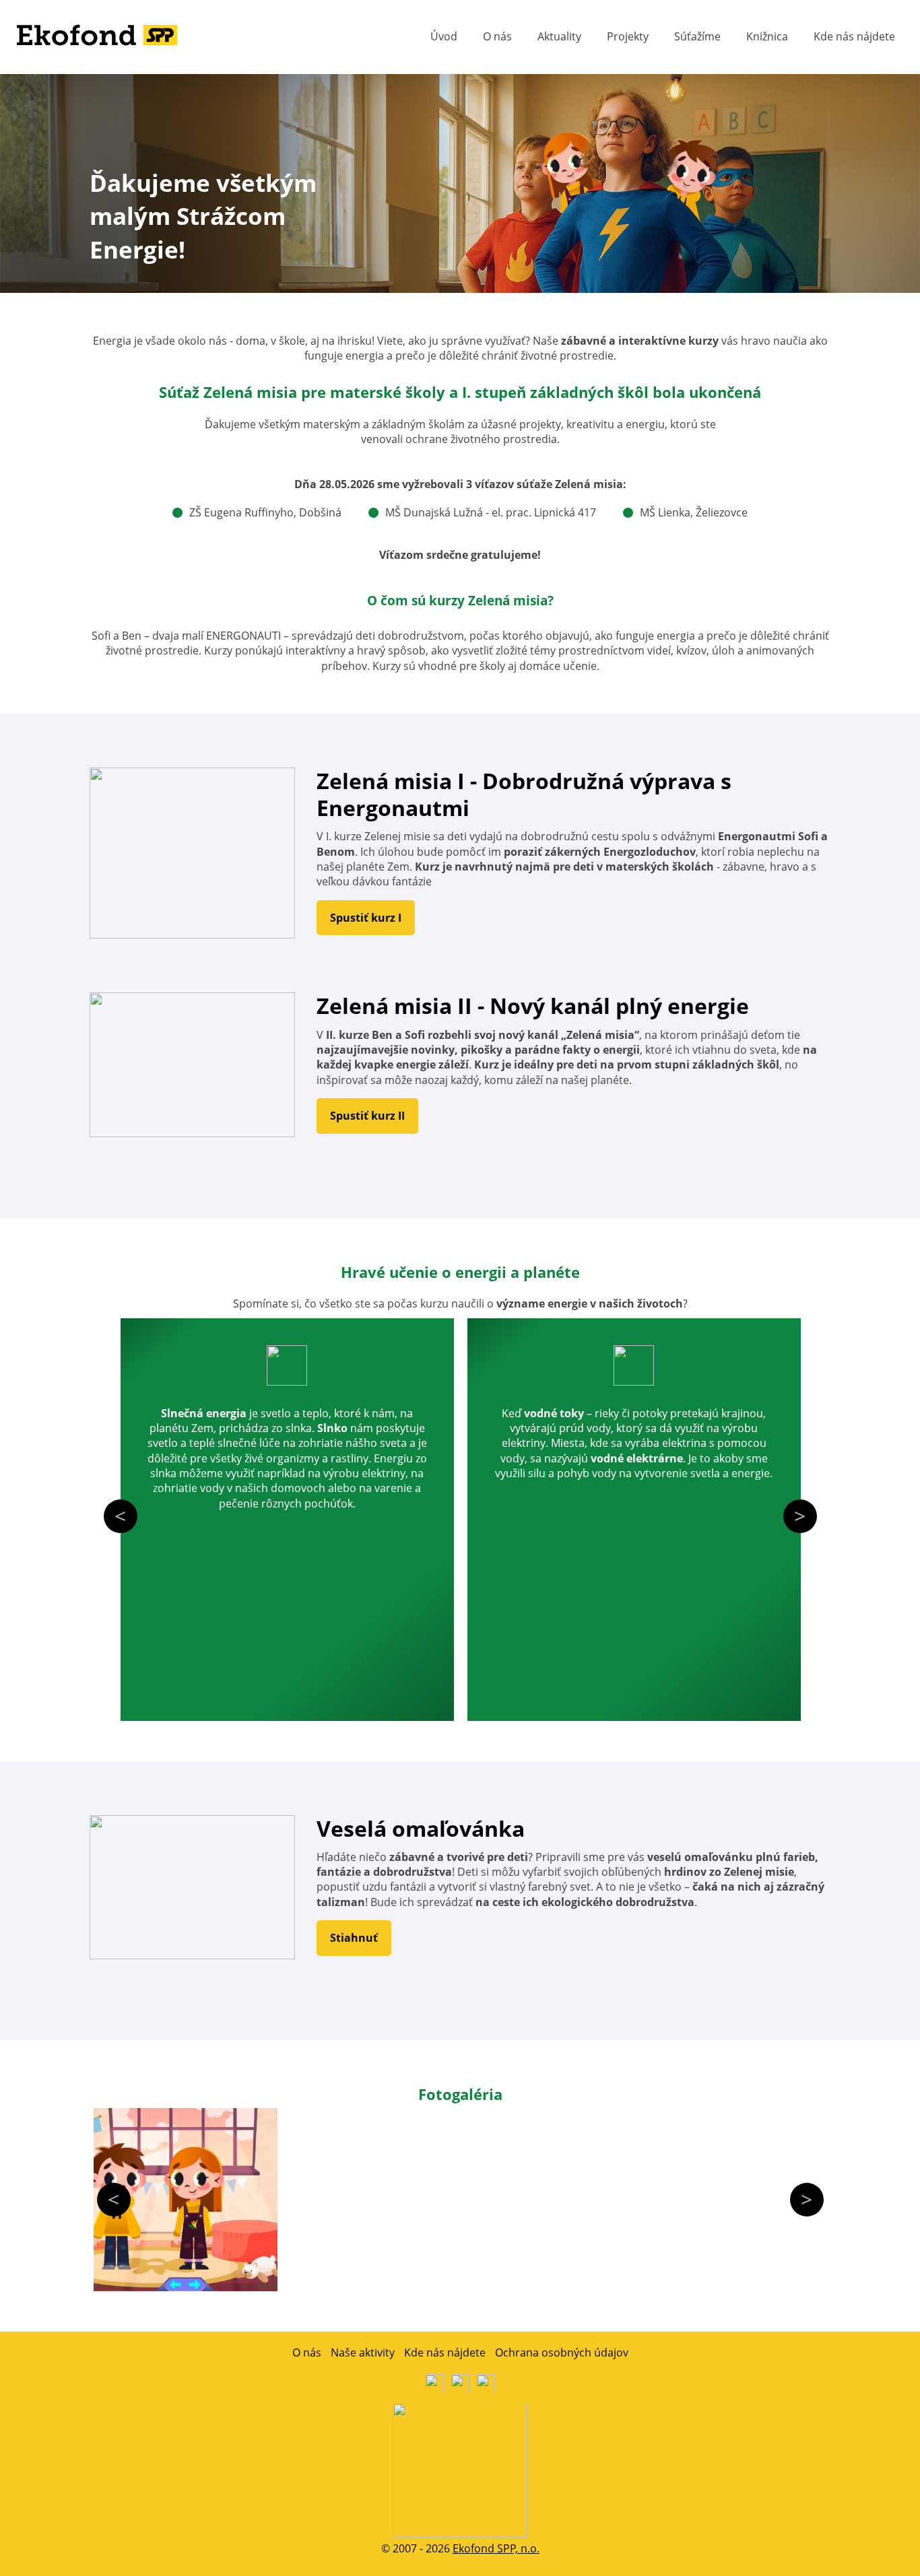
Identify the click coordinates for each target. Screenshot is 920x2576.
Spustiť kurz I (366, 918)
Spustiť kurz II (367, 1116)
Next (800, 1516)
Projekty (628, 36)
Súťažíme (697, 36)
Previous (121, 1516)
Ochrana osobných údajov (562, 2352)
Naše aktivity (363, 2352)
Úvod (444, 36)
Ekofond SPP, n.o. (496, 2548)
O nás (497, 36)
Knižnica (767, 36)
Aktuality (559, 36)
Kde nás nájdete (854, 36)
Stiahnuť (354, 1938)
